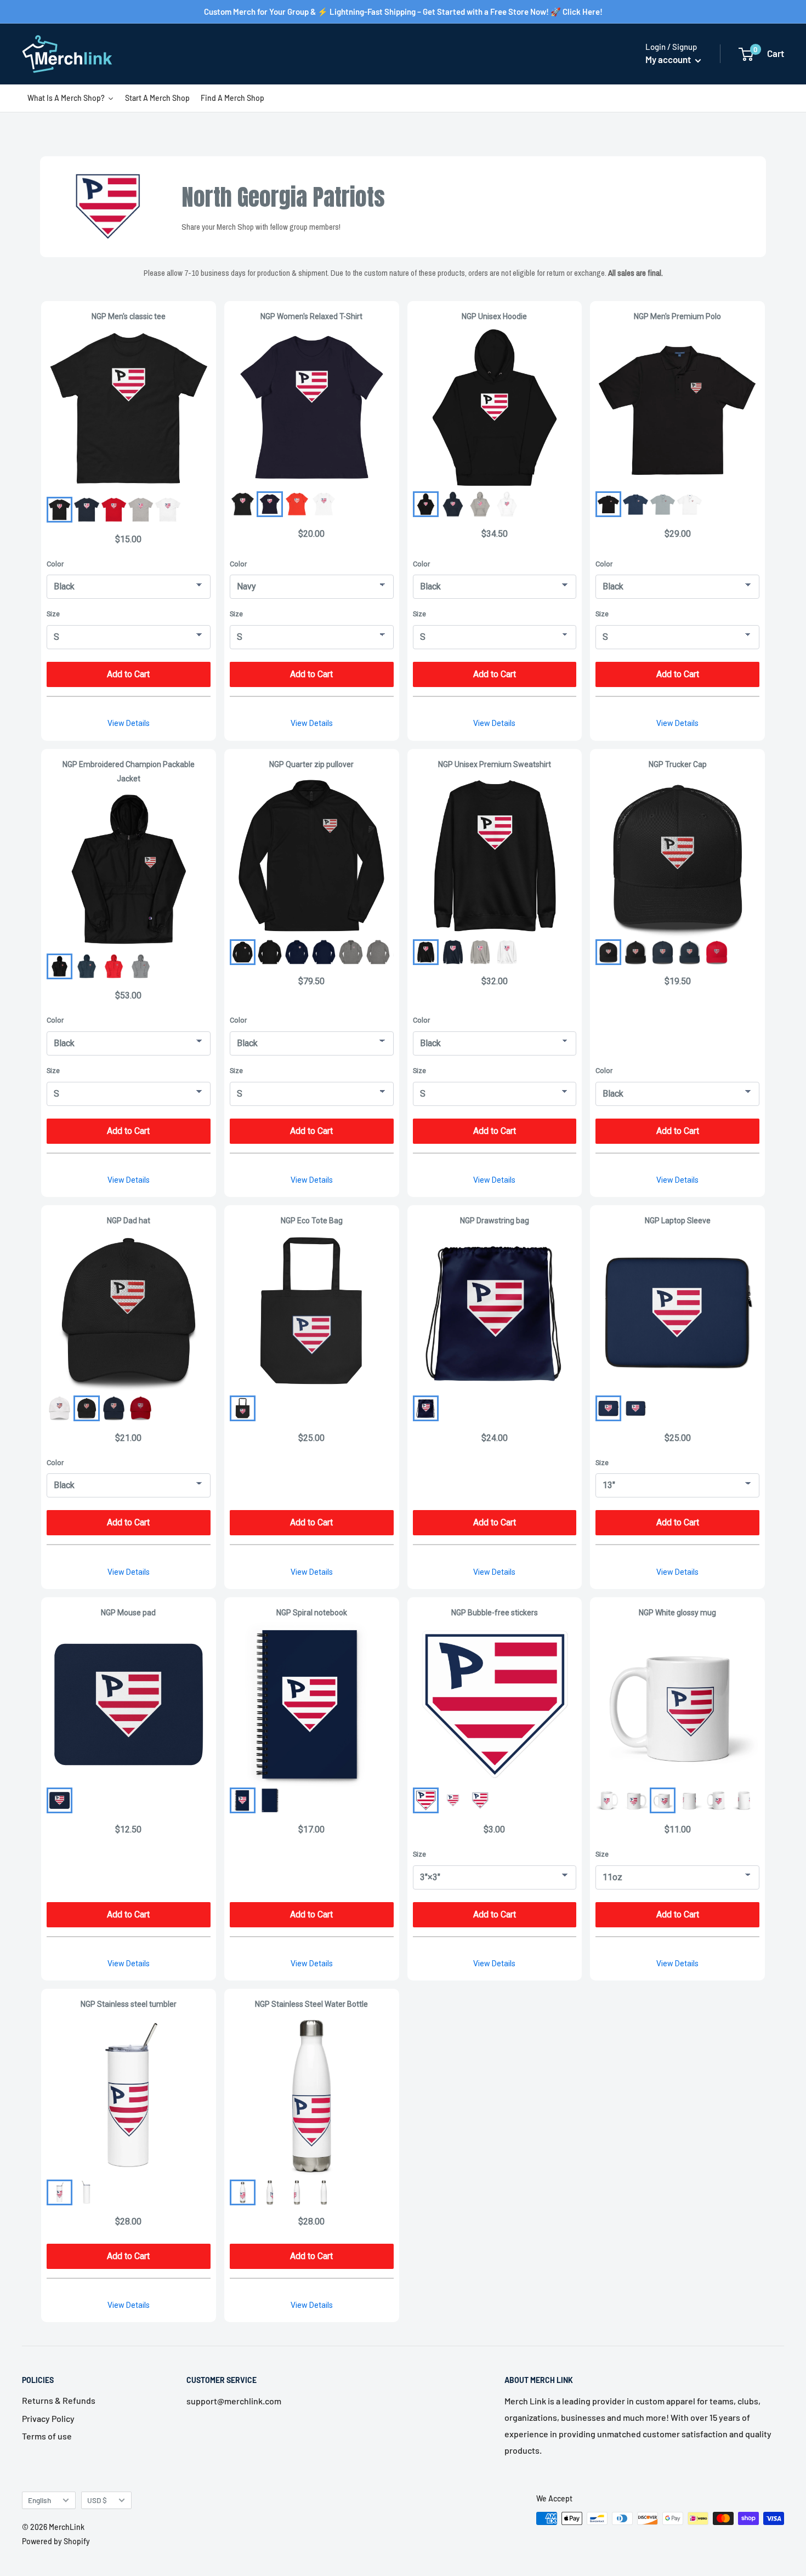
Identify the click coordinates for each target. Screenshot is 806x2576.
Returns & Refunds (59, 2400)
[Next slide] (376, 952)
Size (53, 614)
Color (55, 564)
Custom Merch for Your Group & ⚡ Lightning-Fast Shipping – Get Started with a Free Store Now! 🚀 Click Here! (403, 12)
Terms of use (47, 2436)
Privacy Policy (48, 2418)
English (39, 2500)
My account (669, 59)
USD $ (97, 2500)
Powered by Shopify (56, 2541)
